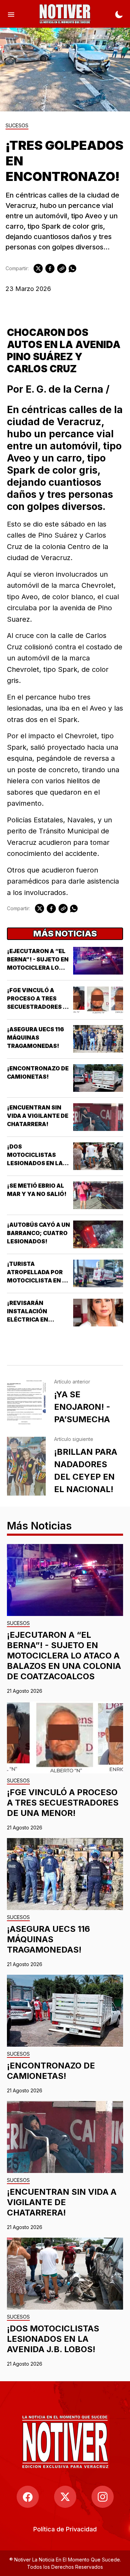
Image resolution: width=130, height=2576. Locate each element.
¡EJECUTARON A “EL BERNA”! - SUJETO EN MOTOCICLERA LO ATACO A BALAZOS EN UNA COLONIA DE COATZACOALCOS (64, 1656)
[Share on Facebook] (50, 268)
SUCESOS (17, 126)
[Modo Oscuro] (119, 14)
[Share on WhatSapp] (72, 268)
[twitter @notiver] (65, 2497)
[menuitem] (65, 2529)
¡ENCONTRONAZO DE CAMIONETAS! (51, 2071)
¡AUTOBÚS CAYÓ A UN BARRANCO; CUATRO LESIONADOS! (38, 1233)
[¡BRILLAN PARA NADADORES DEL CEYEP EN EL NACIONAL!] (26, 1466)
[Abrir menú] (11, 14)
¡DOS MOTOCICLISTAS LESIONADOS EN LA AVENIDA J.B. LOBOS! (53, 2339)
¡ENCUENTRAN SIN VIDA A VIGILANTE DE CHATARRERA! (38, 1116)
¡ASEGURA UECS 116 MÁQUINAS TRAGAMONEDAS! (36, 1038)
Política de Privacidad (65, 2529)
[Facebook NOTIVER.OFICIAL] (28, 2497)
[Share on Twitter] (38, 268)
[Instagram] (103, 2497)
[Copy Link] (62, 268)
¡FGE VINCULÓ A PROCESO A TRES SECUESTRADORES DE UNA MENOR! (63, 1803)
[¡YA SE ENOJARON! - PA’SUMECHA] (26, 1403)
